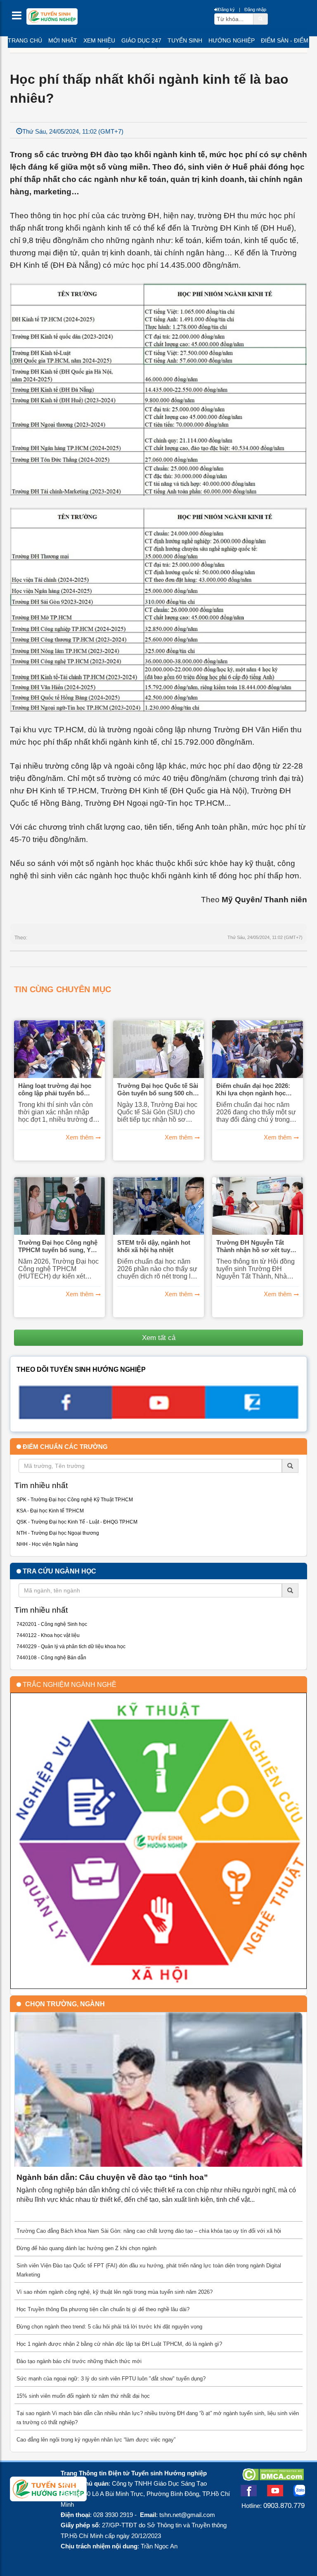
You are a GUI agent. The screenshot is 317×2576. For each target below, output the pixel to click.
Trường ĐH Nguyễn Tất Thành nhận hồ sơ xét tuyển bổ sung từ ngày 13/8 (257, 1246)
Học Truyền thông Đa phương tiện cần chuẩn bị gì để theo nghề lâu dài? (103, 2309)
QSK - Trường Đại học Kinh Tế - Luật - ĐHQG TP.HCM (77, 1522)
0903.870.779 (284, 2505)
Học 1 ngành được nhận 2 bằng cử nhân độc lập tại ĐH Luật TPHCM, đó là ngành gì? (119, 2344)
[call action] (252, 1416)
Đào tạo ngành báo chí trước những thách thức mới (79, 2361)
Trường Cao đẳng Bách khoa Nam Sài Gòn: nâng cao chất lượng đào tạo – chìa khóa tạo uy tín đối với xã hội (149, 2231)
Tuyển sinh (185, 40)
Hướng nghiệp (232, 40)
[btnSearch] (260, 19)
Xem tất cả (159, 1338)
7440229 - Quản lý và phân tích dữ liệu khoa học (71, 1647)
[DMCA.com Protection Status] (273, 2478)
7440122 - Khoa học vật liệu (48, 1635)
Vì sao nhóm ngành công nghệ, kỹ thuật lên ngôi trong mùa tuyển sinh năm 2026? (115, 2292)
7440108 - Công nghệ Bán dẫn (51, 1658)
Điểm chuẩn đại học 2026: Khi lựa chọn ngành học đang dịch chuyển (253, 1090)
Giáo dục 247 (141, 40)
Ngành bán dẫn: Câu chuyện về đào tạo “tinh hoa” (112, 2177)
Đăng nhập (255, 9)
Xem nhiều (99, 40)
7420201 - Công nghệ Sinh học (52, 1624)
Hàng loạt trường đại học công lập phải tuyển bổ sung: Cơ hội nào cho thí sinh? (55, 1090)
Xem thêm (80, 1137)
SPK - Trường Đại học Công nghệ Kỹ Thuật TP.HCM (75, 1500)
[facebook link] (65, 1417)
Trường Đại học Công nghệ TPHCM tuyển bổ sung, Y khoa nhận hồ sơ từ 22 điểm (59, 1246)
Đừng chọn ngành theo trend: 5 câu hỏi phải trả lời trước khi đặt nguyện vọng (109, 2327)
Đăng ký (226, 9)
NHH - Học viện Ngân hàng (47, 1544)
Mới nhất (63, 40)
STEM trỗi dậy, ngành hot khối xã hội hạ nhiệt (154, 1246)
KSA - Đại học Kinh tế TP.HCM (50, 1511)
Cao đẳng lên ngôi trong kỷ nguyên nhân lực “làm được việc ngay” (96, 2440)
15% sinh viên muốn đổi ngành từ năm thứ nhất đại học (83, 2396)
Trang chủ (25, 40)
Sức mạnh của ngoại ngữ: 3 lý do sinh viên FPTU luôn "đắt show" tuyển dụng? (111, 2379)
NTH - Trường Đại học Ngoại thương (58, 1533)
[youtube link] (158, 1416)
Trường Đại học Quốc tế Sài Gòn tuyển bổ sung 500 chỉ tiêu (158, 1090)
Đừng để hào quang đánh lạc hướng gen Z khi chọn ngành (86, 2248)
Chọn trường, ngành (65, 2004)
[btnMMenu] (19, 18)
